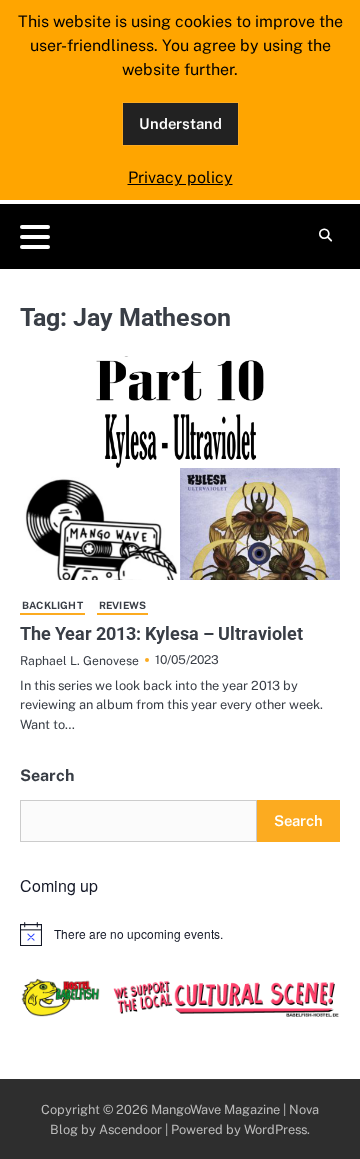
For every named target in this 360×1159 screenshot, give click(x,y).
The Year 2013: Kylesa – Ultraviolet (161, 633)
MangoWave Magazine (215, 1109)
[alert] (180, 934)
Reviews (122, 605)
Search (47, 775)
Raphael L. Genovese (79, 660)
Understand (180, 123)
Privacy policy (180, 177)
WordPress (275, 1129)
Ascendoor (130, 1129)
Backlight (52, 605)
